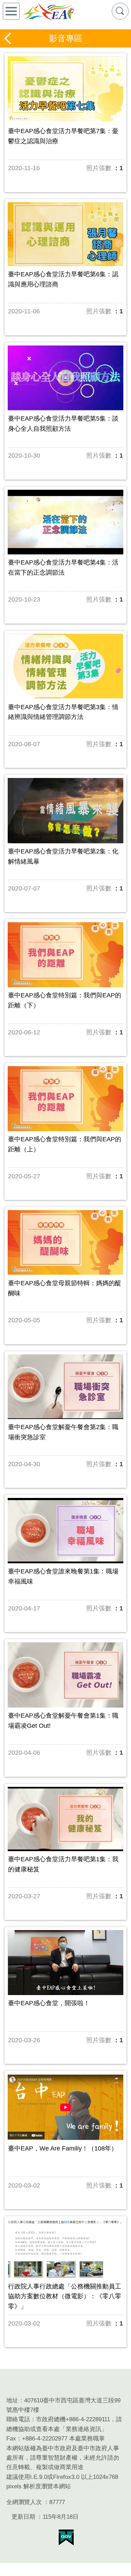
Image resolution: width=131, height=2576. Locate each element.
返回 (8, 38)
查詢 (120, 11)
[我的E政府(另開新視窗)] (66, 2538)
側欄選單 (11, 11)
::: (3, 2373)
